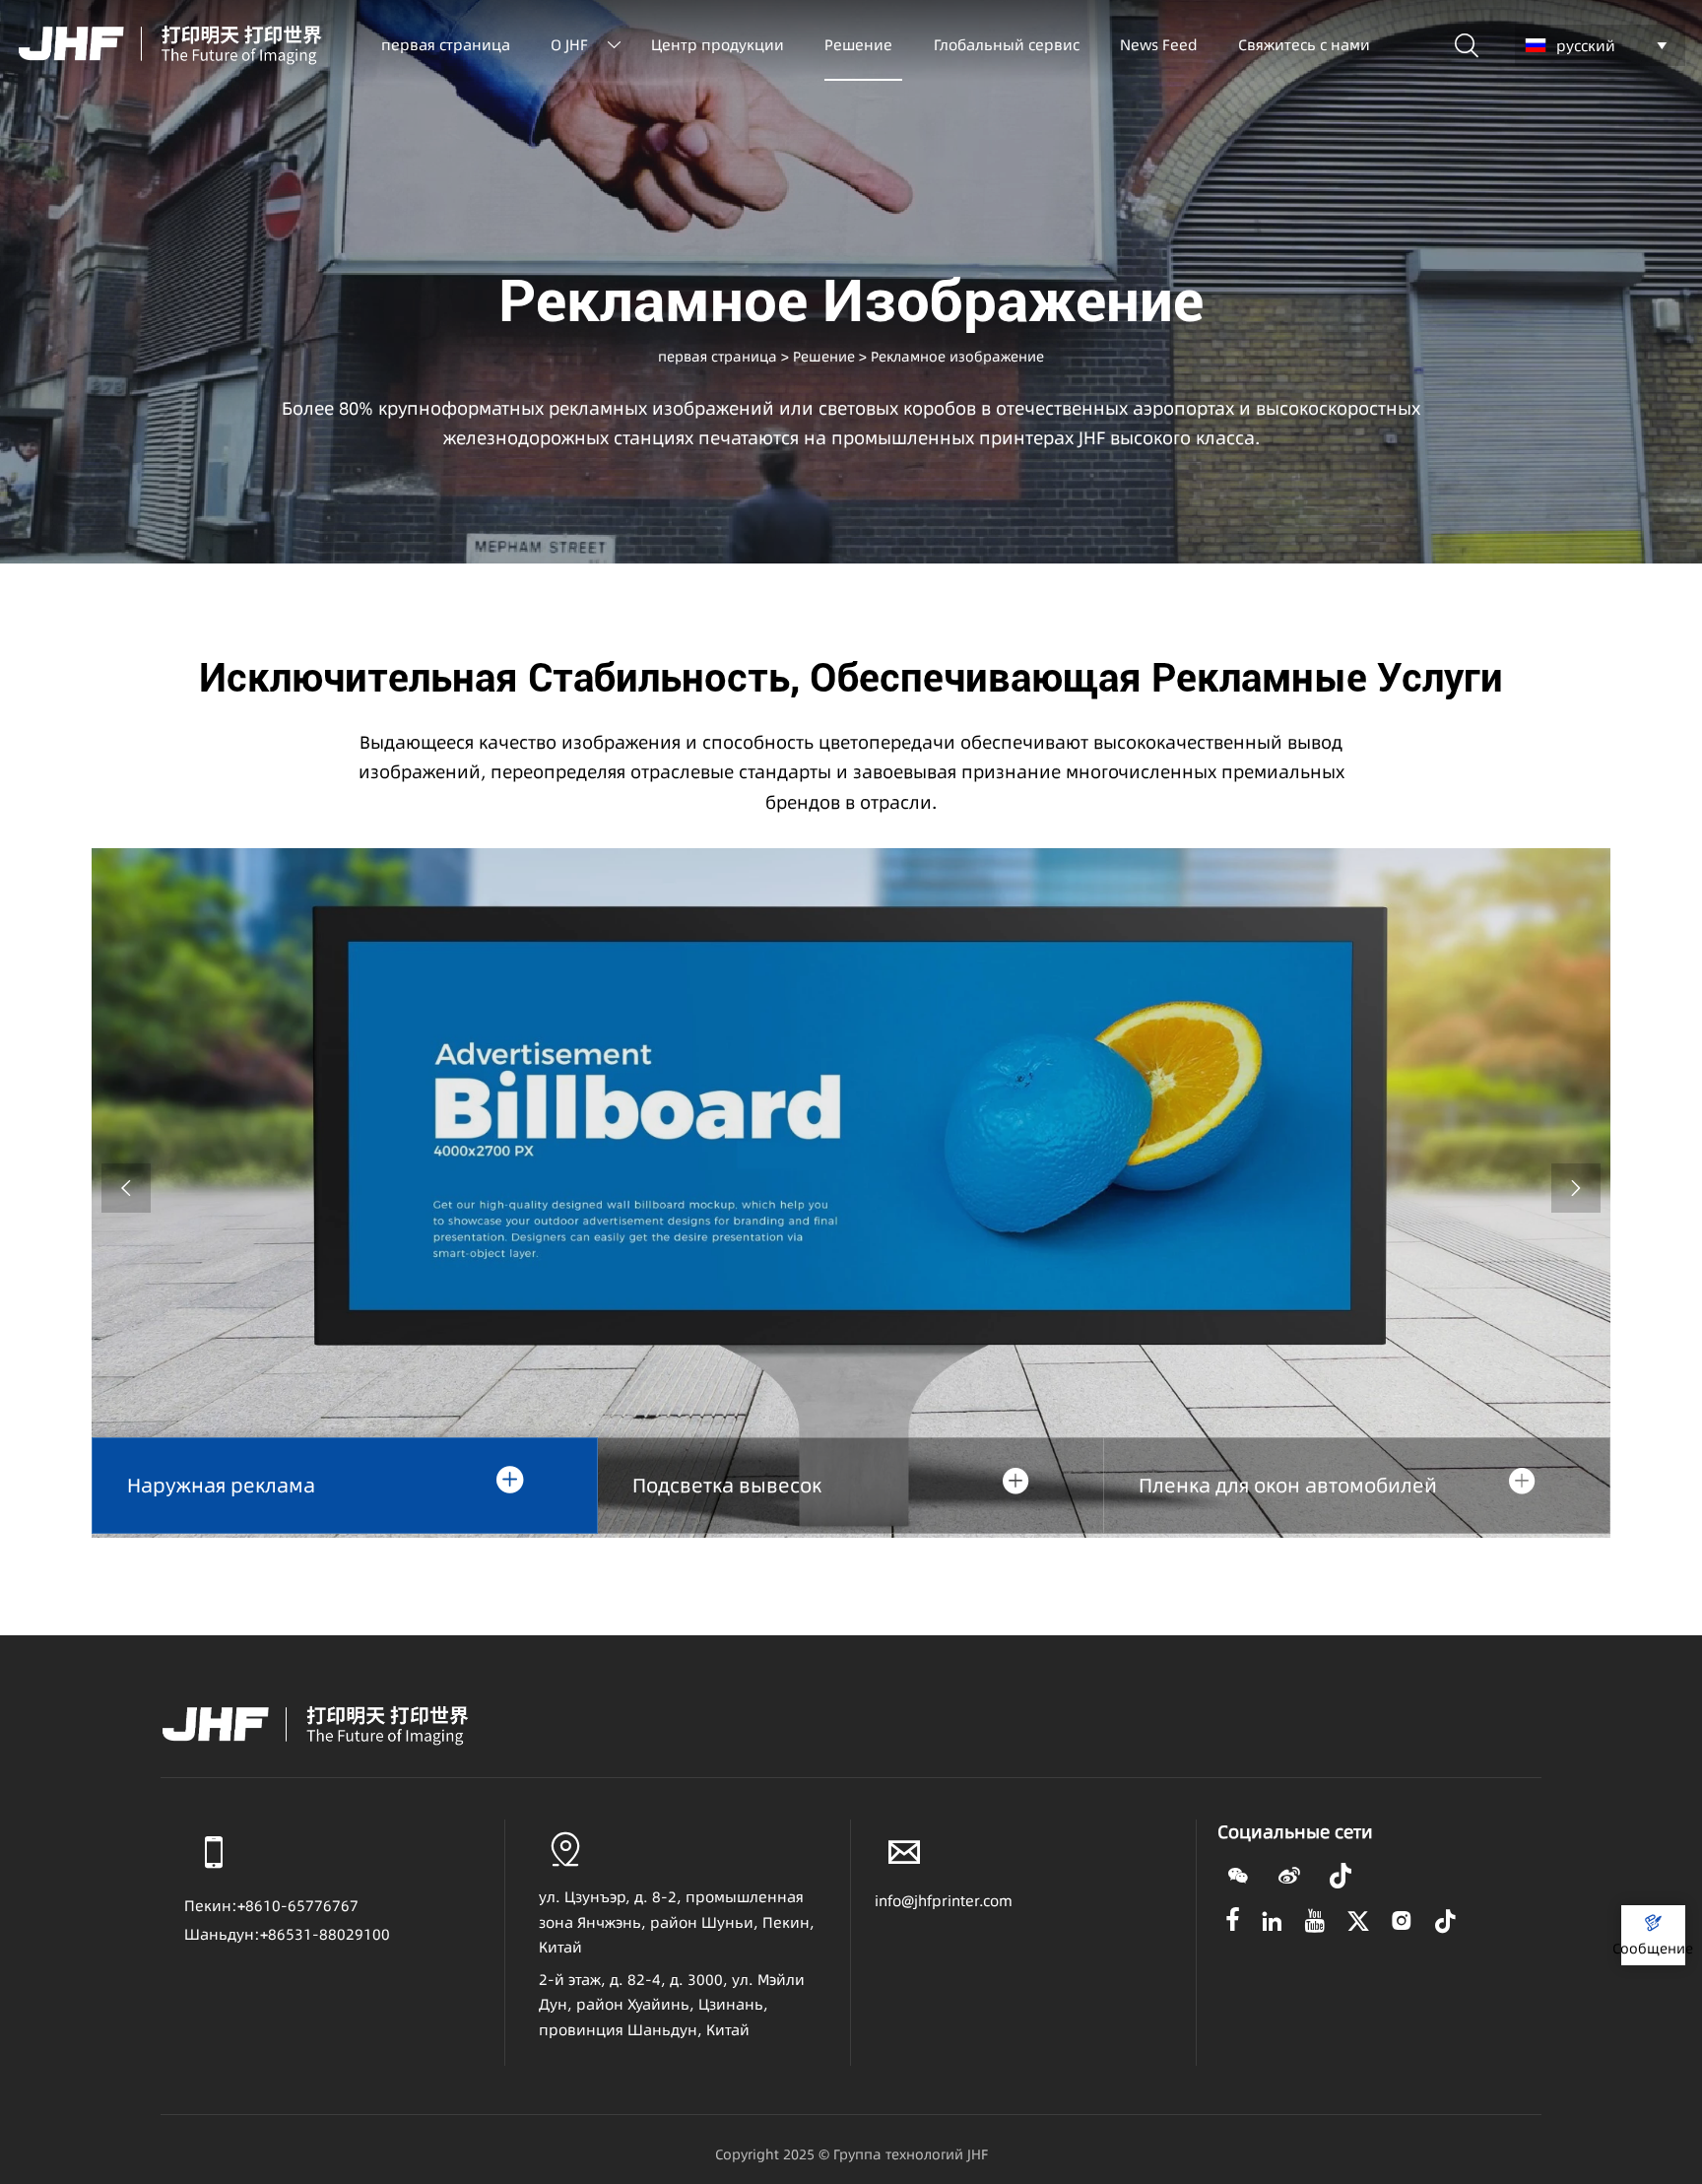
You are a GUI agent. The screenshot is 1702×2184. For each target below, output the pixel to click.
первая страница (718, 357)
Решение (824, 357)
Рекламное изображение (957, 357)
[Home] (170, 44)
